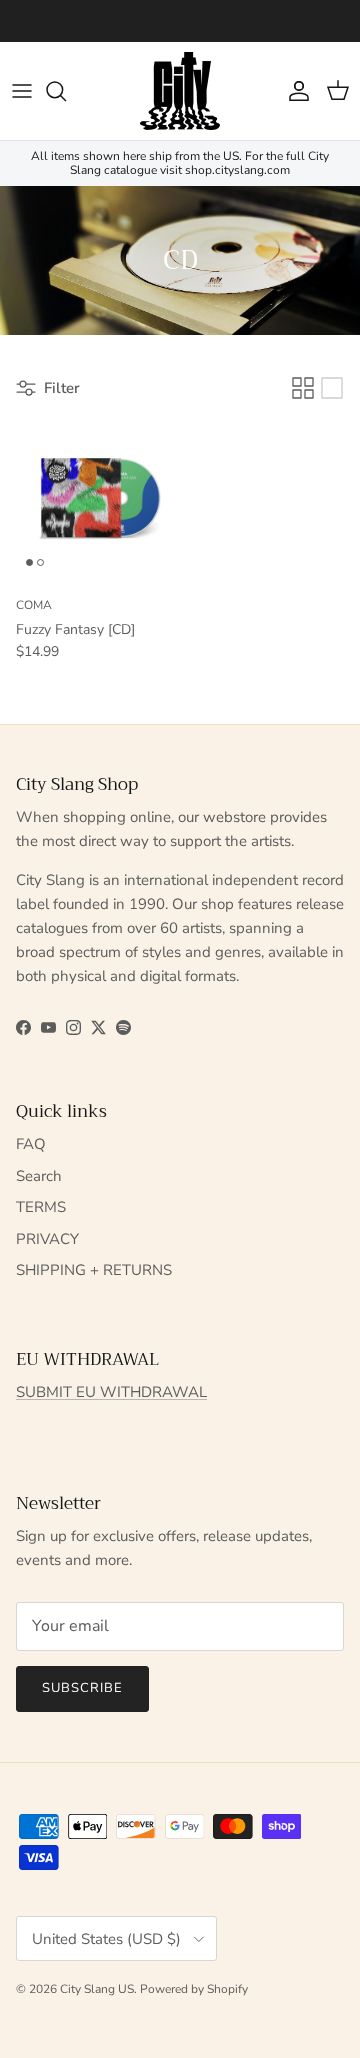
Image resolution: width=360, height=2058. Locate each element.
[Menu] (22, 91)
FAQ (31, 1144)
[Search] (66, 91)
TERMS (41, 1207)
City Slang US (97, 1989)
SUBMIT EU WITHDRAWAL (111, 1392)
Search (39, 1176)
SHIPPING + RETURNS (94, 1270)
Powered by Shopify (194, 1989)
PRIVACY (47, 1239)
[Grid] (303, 388)
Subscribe (82, 1688)
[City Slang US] (180, 91)
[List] (332, 388)
